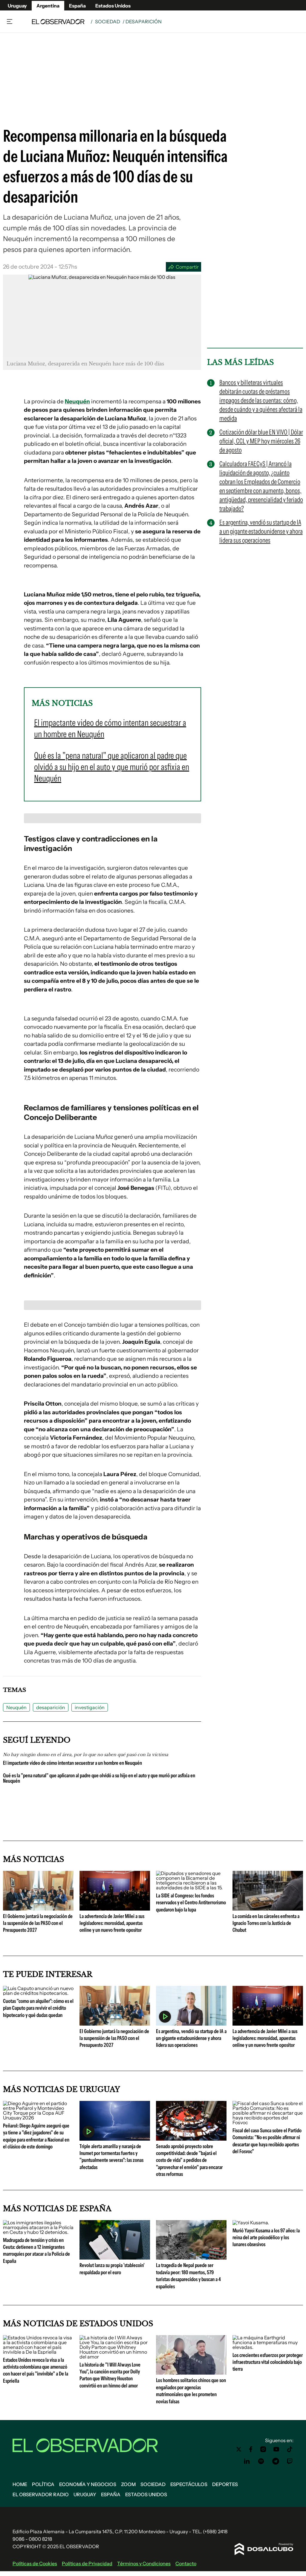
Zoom (128, 2484)
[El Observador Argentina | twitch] (290, 2461)
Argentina (48, 6)
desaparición (51, 1707)
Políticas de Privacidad (87, 2563)
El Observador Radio (41, 2494)
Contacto (186, 2563)
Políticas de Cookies (35, 2563)
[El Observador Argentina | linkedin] (247, 2461)
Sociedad (108, 22)
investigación (90, 1707)
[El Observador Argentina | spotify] (261, 2461)
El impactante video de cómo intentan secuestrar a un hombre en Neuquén (72, 1763)
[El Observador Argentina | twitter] (239, 2449)
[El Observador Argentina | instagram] (263, 2449)
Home (20, 2484)
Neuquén (77, 401)
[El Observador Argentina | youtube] (276, 2449)
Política (43, 2484)
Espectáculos (189, 2484)
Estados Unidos (113, 6)
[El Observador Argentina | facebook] (251, 2449)
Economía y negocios (88, 2484)
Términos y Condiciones (144, 2563)
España (77, 6)
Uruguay (17, 6)
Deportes (225, 2484)
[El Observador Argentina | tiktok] (290, 2449)
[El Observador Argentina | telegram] (276, 2461)
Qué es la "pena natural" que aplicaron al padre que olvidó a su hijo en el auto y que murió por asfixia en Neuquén (99, 1778)
